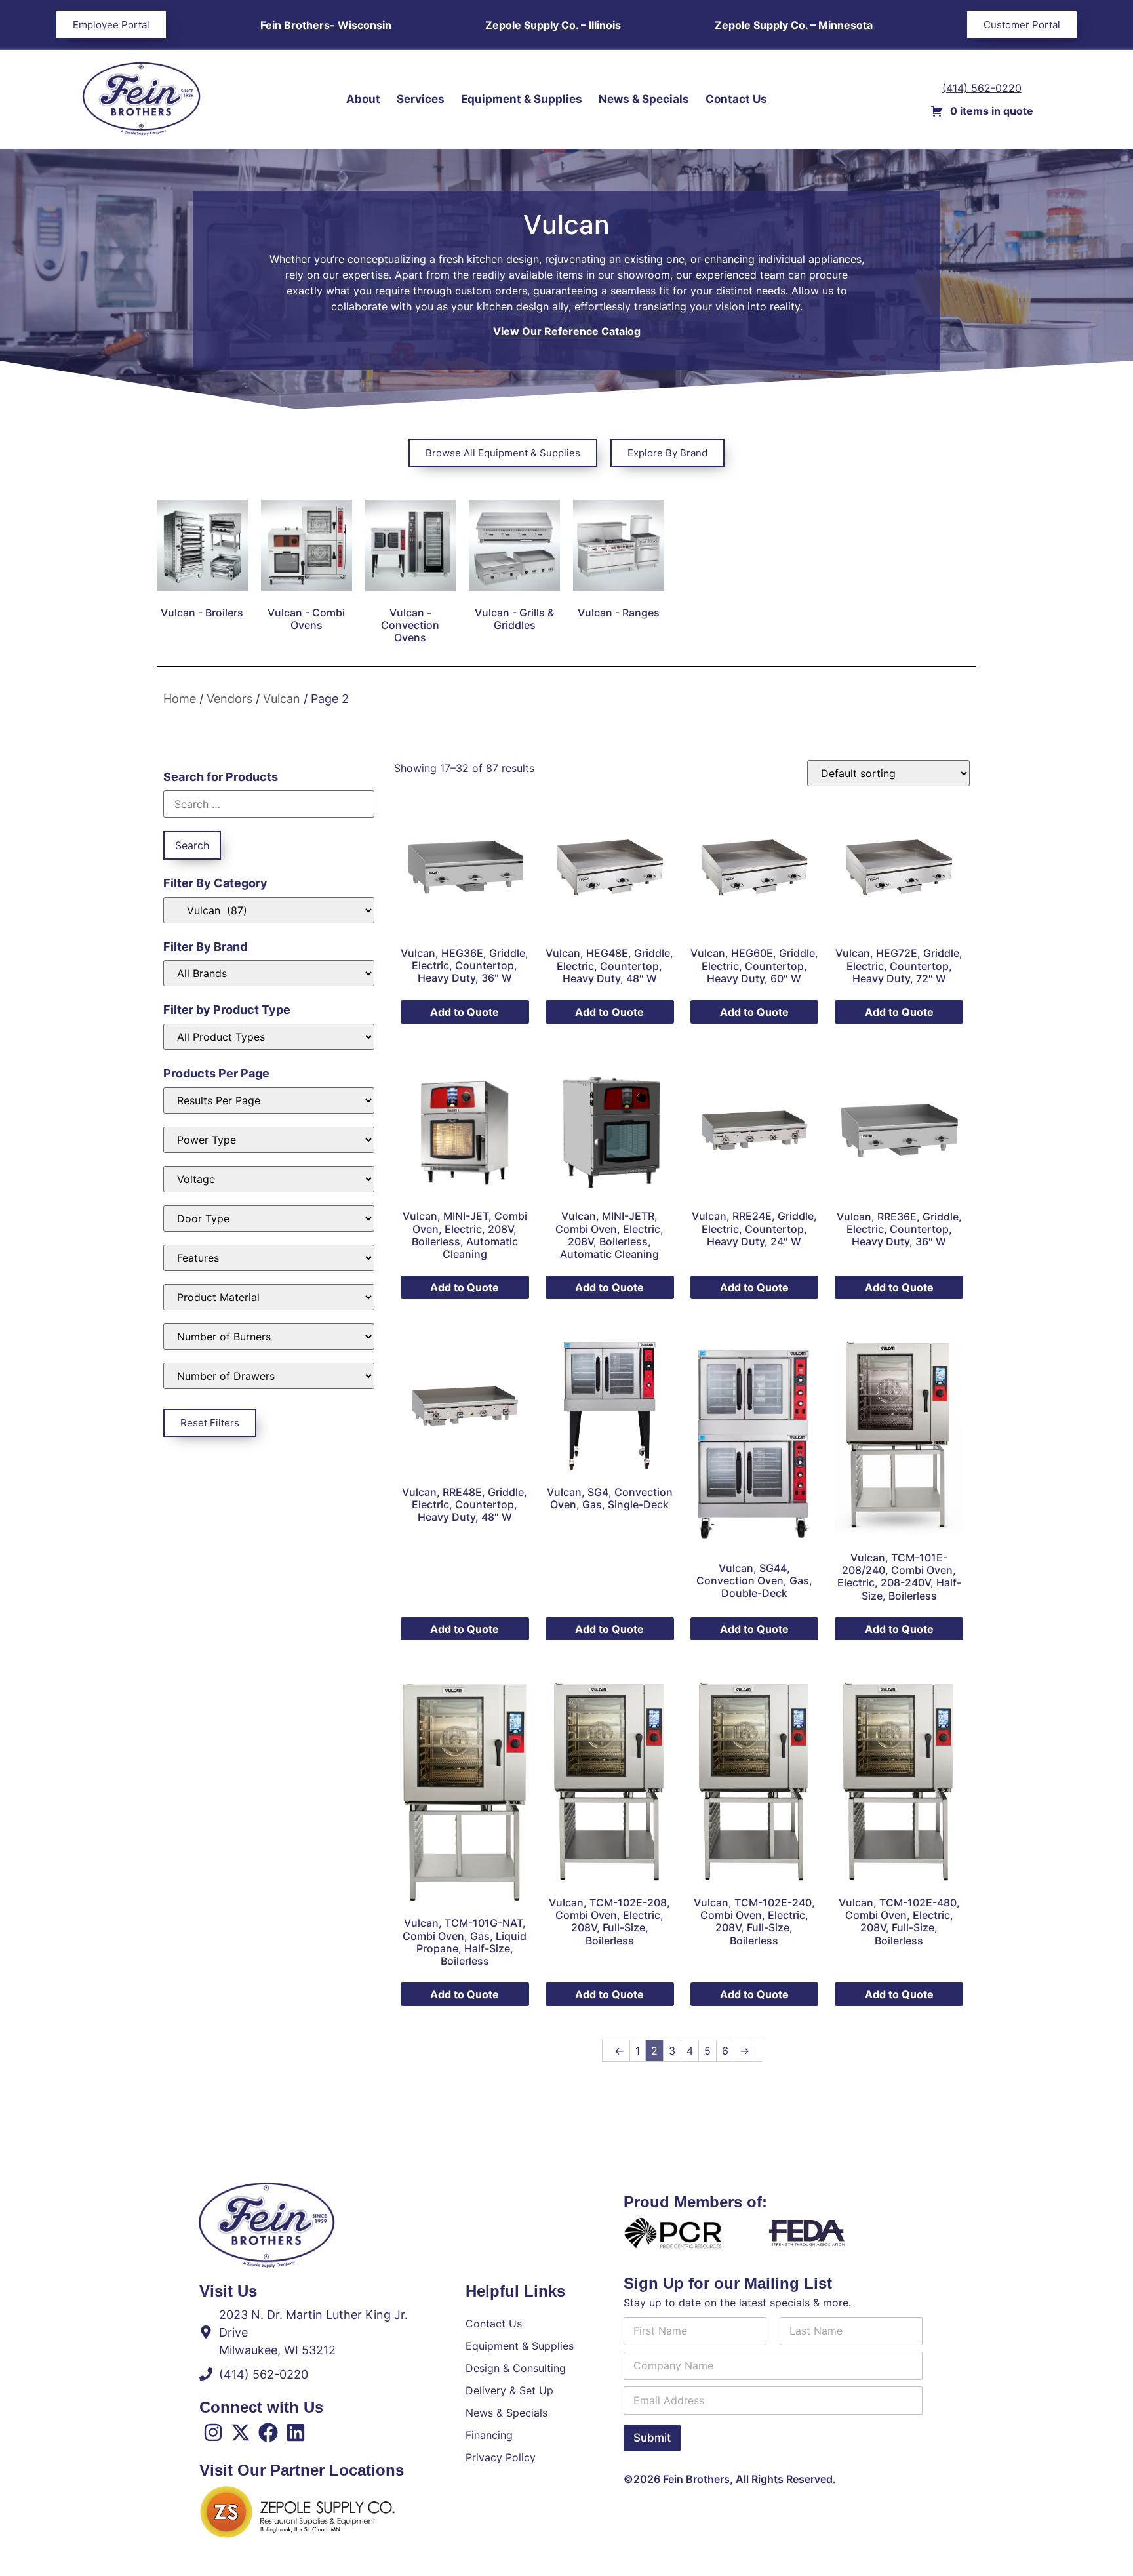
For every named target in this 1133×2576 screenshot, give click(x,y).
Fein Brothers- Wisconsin (326, 25)
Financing (489, 2435)
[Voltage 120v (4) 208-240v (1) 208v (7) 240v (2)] (269, 1179)
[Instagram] (213, 2432)
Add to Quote (465, 1012)
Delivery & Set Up (509, 2390)
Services (421, 99)
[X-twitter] (241, 2432)
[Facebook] (268, 2432)
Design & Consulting (516, 2368)
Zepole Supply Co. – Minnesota (794, 25)
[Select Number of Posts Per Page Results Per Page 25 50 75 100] (269, 1100)
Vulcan (282, 699)
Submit (652, 2438)
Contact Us (736, 99)
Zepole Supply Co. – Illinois (553, 25)
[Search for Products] (269, 804)
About (363, 99)
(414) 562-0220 (982, 88)
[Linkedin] (296, 2432)
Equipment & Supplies (522, 99)
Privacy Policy (501, 2457)
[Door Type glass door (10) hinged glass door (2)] (269, 1218)
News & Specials (644, 99)
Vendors (229, 699)
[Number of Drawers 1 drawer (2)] (269, 1376)
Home (180, 699)
